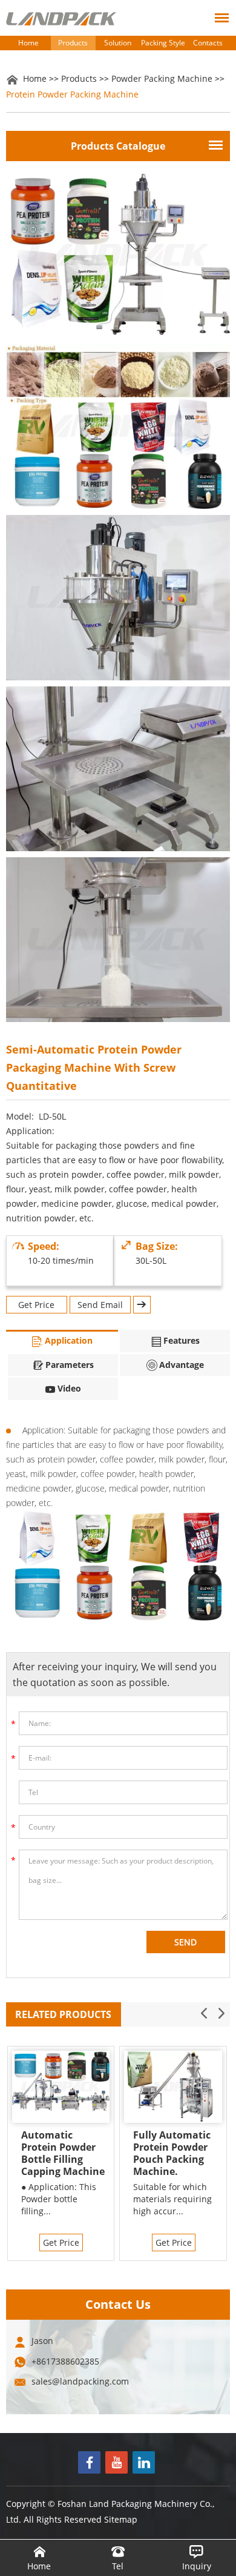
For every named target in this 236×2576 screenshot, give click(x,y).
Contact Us (118, 2304)
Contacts (208, 43)
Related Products (63, 2014)
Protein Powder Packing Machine (72, 94)
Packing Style (163, 43)
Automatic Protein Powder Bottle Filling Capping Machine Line (63, 2153)
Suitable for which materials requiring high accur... (172, 2199)
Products (73, 43)
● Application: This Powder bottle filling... (59, 2199)
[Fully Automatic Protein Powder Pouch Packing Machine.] (173, 2087)
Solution (118, 43)
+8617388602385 (65, 2361)
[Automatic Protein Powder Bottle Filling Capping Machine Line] (61, 2087)
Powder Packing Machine (162, 78)
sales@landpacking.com (80, 2381)
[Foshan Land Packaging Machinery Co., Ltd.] (61, 19)
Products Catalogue (118, 146)
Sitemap (121, 2519)
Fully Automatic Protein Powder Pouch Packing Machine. (172, 2153)
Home (28, 43)
